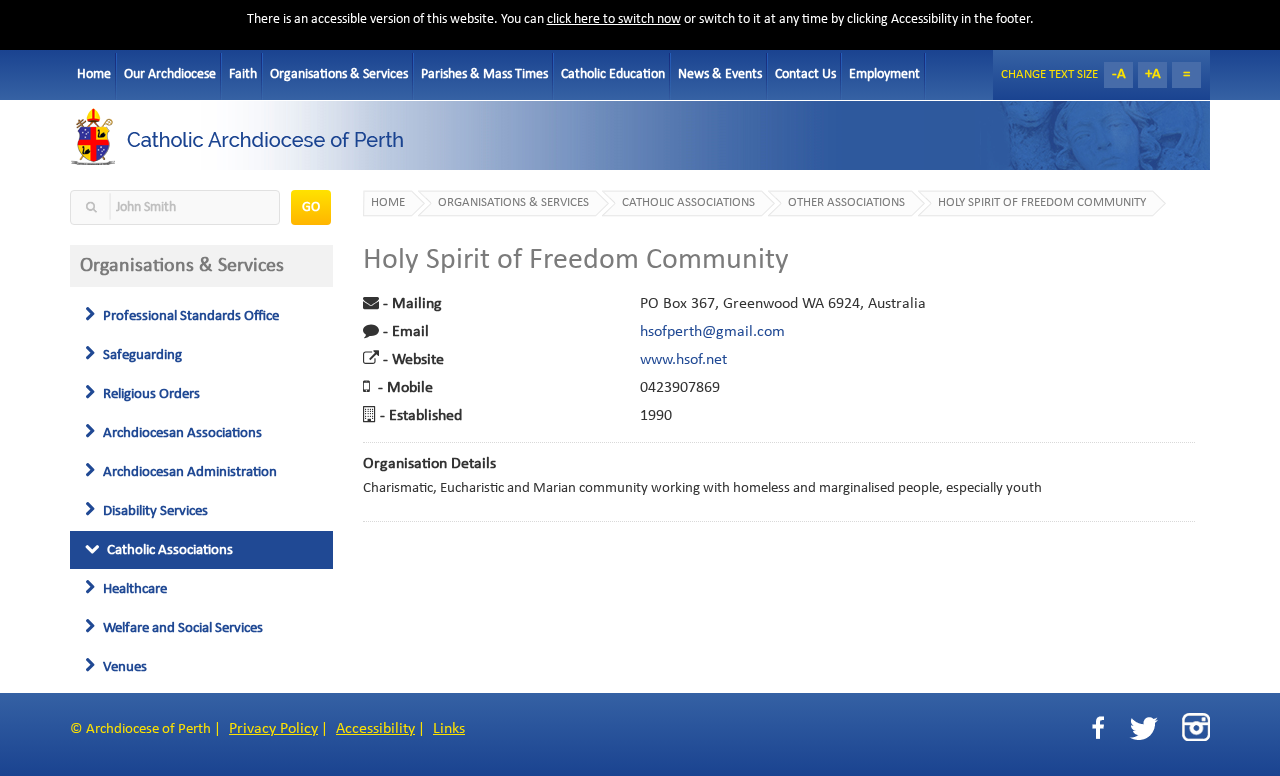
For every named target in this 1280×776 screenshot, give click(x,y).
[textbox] (175, 207)
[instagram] (1196, 727)
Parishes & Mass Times (484, 74)
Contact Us (805, 74)
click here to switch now (614, 19)
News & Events (720, 74)
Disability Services (154, 511)
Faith (243, 74)
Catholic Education (613, 74)
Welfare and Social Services (181, 628)
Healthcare (133, 589)
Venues (123, 667)
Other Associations (846, 203)
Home (94, 74)
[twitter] (1143, 728)
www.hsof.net (683, 360)
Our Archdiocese (170, 74)
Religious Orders (150, 394)
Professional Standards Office (189, 316)
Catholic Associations (168, 550)
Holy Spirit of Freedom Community (1042, 203)
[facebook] (1098, 728)
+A (1153, 74)
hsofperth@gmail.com (712, 332)
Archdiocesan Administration (188, 472)
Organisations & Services (339, 74)
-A (1119, 74)
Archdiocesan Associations (181, 433)
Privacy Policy (273, 729)
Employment (884, 74)
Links (449, 729)
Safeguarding (141, 355)
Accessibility (375, 729)
